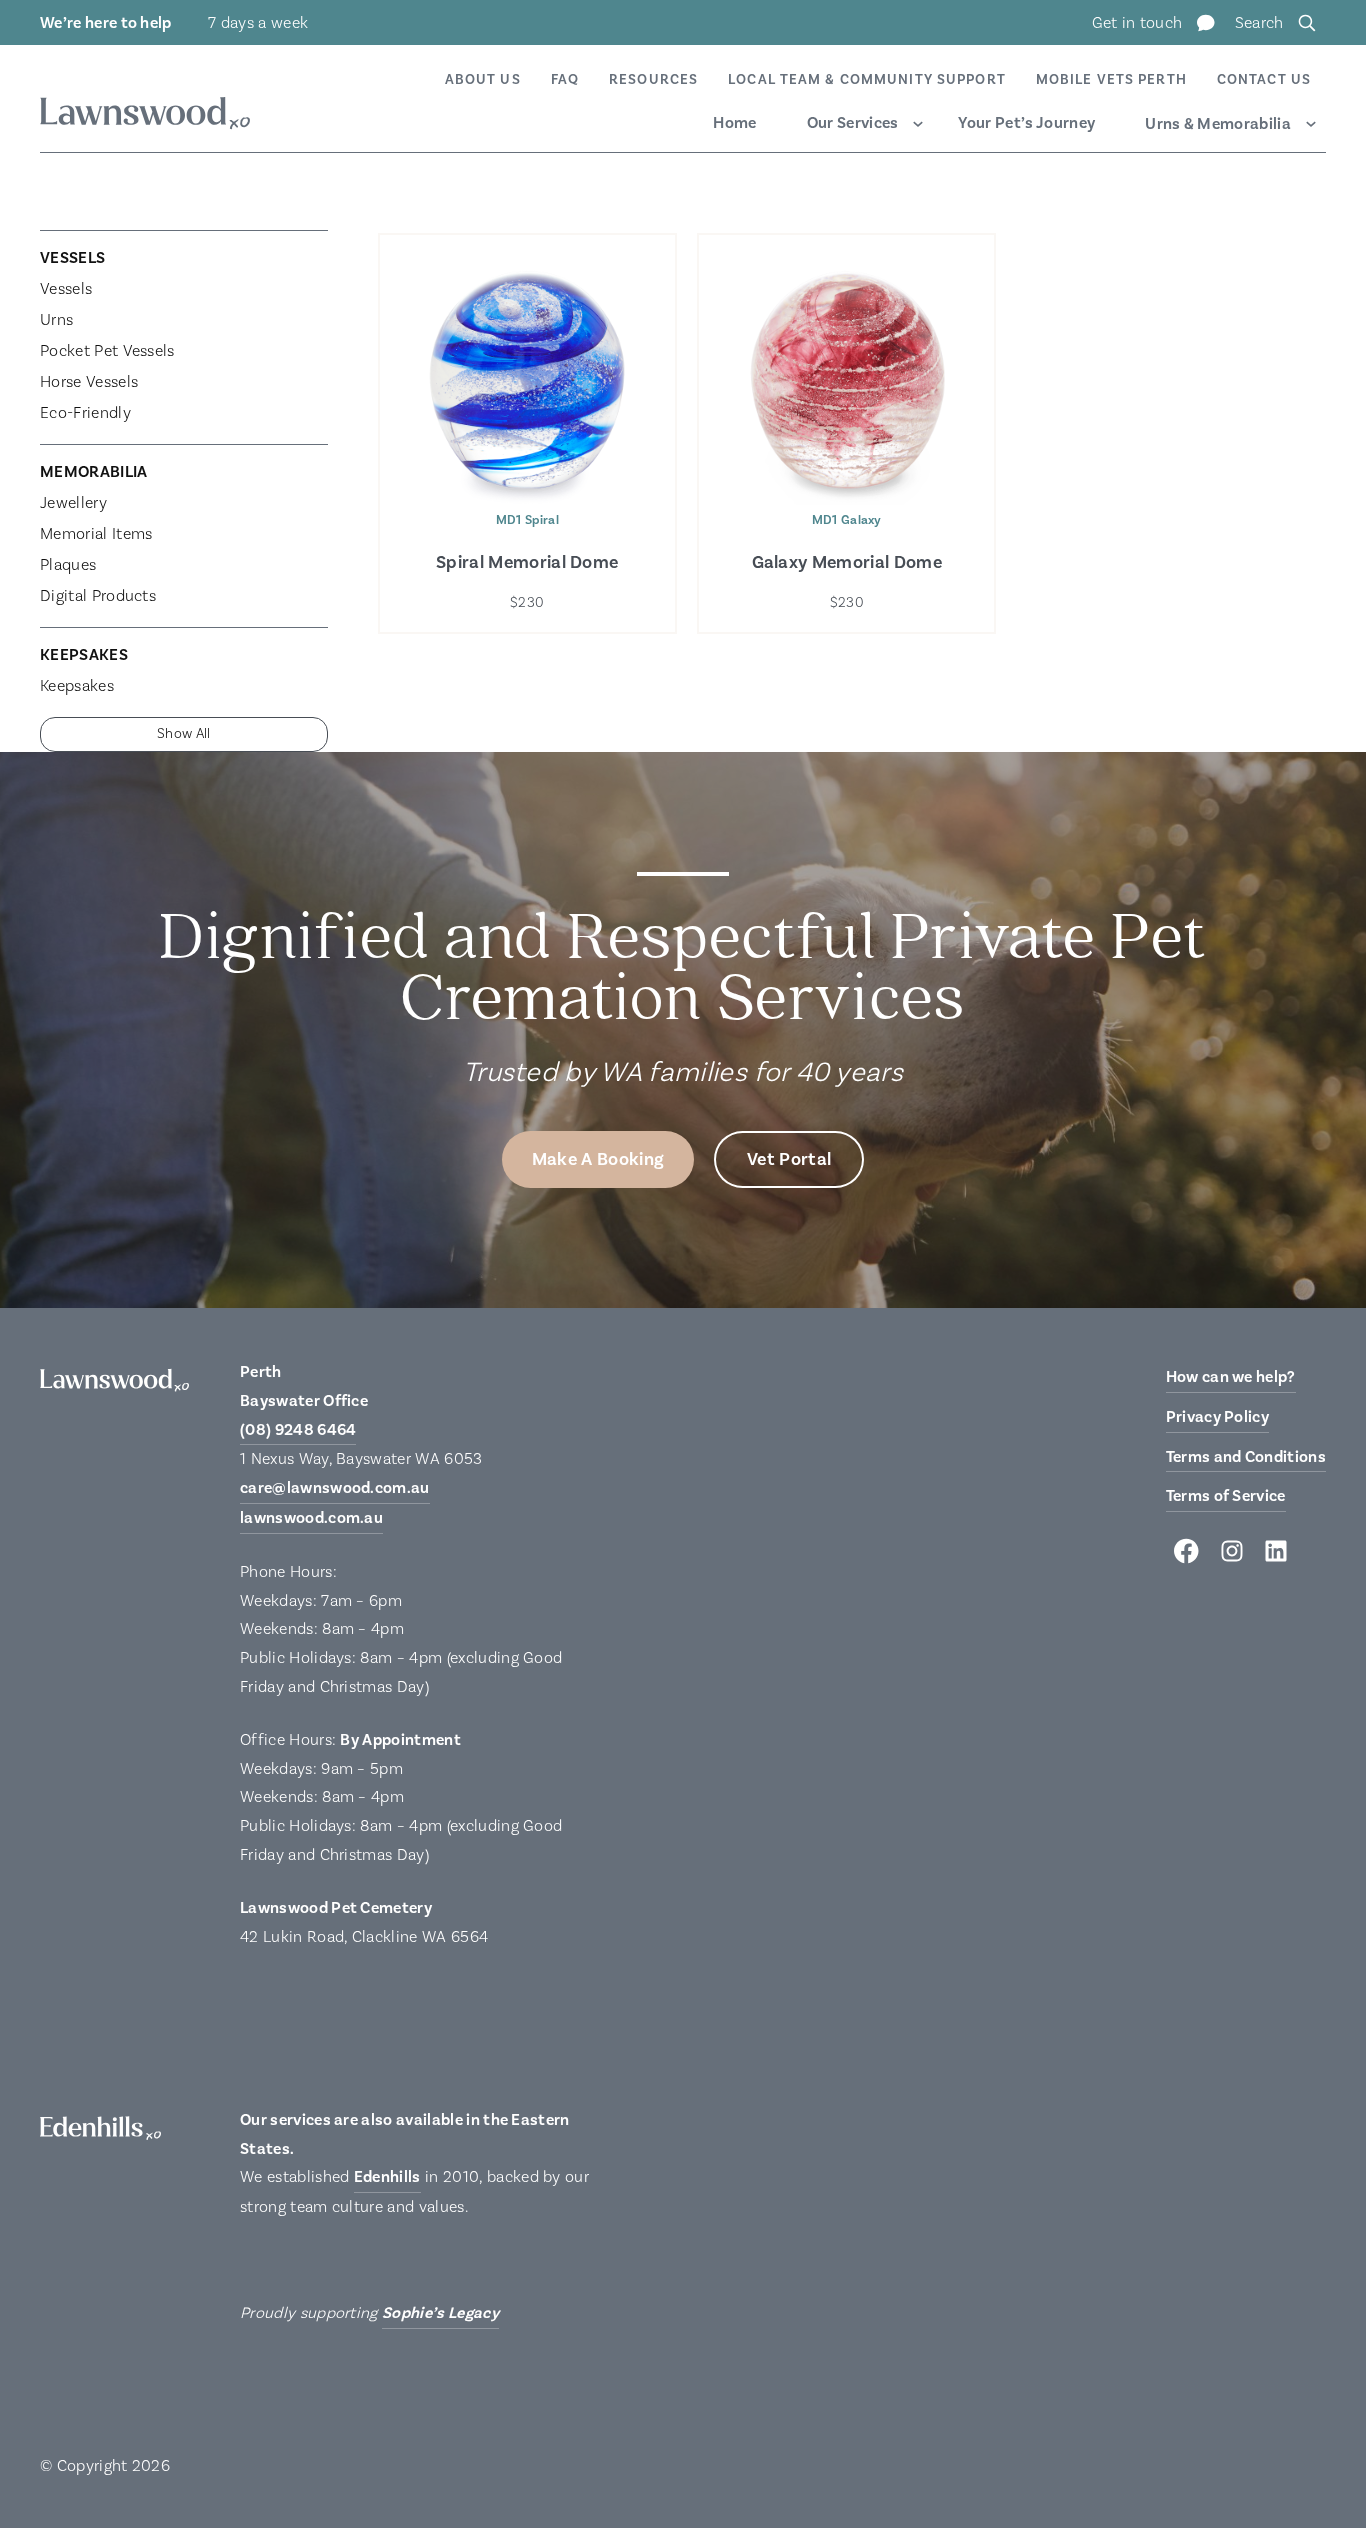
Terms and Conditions (1246, 1457)
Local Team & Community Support (867, 80)
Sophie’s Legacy (440, 2313)
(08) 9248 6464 (298, 1430)
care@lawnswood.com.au (335, 1488)
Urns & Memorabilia (1218, 124)
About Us (483, 80)
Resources (653, 80)
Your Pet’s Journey (1026, 123)
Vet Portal (789, 1159)
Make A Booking (598, 1159)
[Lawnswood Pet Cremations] (145, 116)
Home (734, 123)
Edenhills (387, 2177)
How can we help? (1231, 1377)
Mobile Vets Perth (1111, 80)
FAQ (565, 80)
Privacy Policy (1217, 1417)
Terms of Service (1226, 1496)
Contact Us (1264, 80)
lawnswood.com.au (311, 1518)
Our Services (853, 123)
